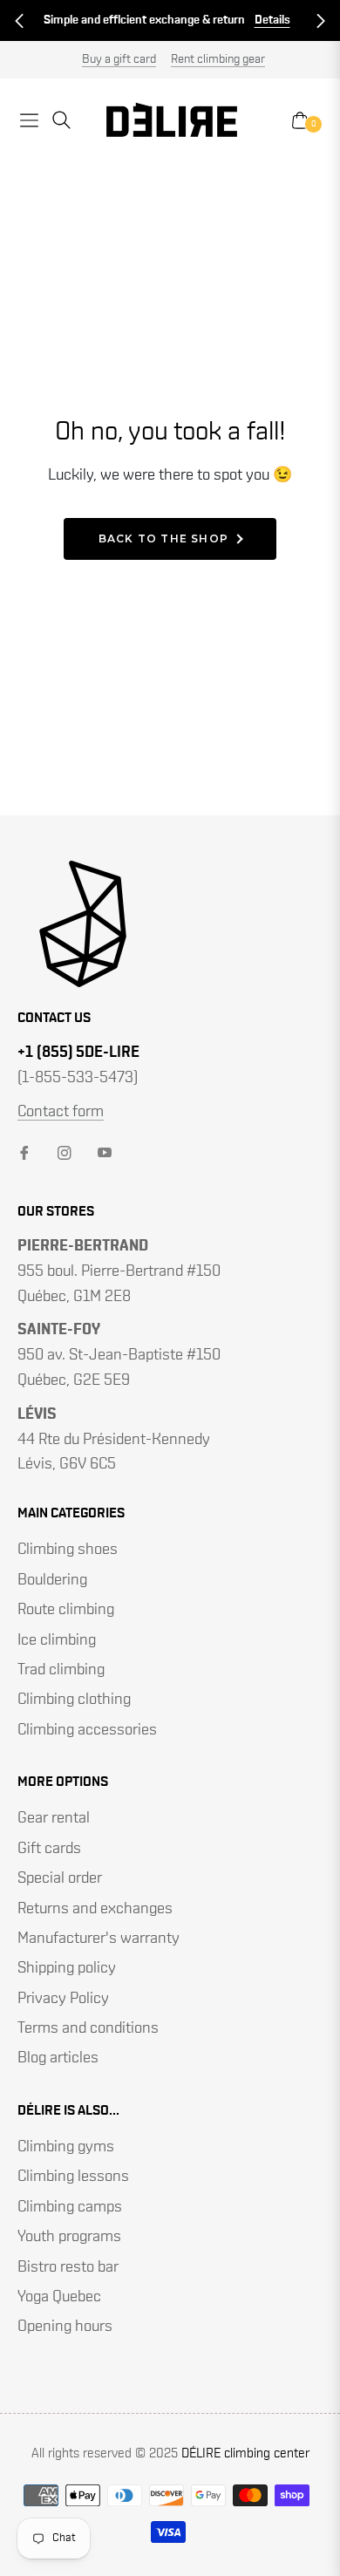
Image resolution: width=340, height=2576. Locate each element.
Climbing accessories (87, 1730)
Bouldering (52, 1580)
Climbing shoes (68, 1550)
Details (272, 20)
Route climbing (66, 1610)
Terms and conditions (88, 2028)
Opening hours (65, 2327)
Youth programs (69, 2237)
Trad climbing (61, 1670)
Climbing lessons (73, 2177)
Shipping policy (67, 1968)
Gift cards (49, 1849)
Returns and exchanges (95, 1909)
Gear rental (54, 1818)
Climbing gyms (66, 2147)
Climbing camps (70, 2207)
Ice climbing (57, 1640)
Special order (60, 1878)
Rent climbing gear (218, 59)
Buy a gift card (119, 59)
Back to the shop (163, 538)
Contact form (61, 1112)
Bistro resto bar (68, 2267)
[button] (19, 21)
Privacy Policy (63, 1999)
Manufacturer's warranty (99, 1939)
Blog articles (58, 2058)
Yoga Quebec (59, 2297)
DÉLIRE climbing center (245, 2453)
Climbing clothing (74, 1700)
